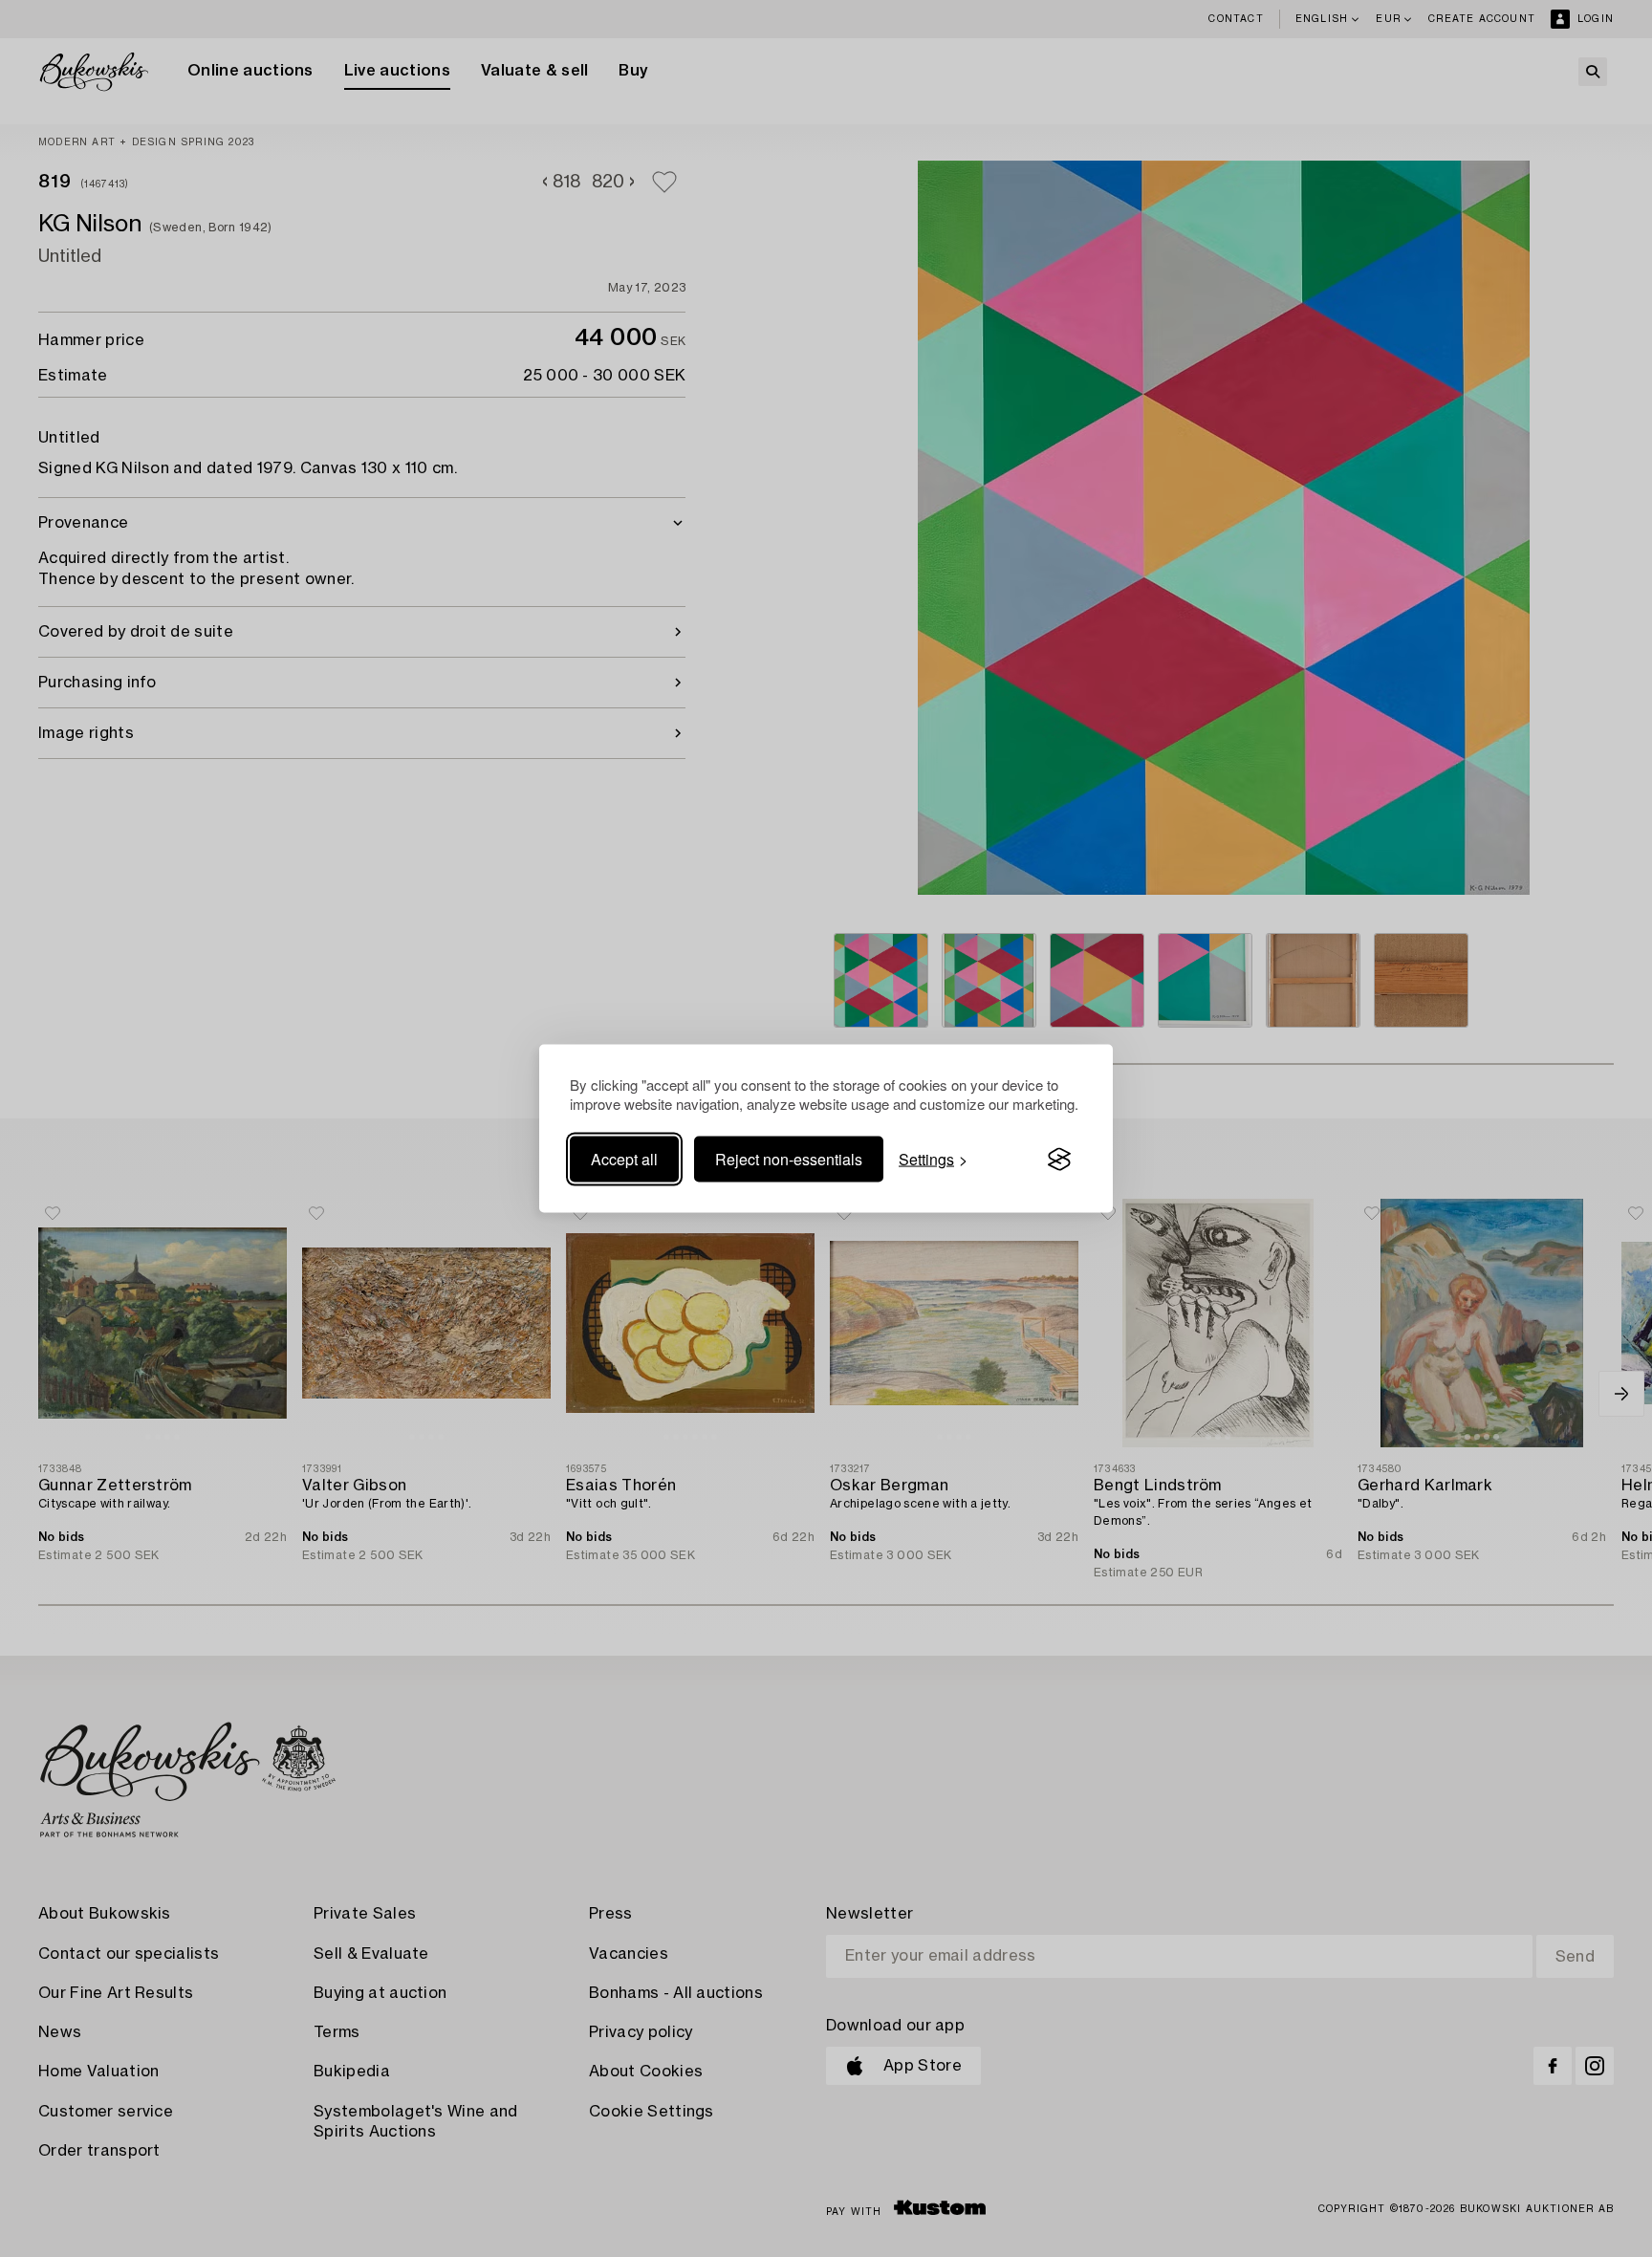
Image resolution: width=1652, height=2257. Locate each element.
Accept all (624, 1159)
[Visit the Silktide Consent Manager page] (1059, 1160)
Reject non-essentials (789, 1159)
